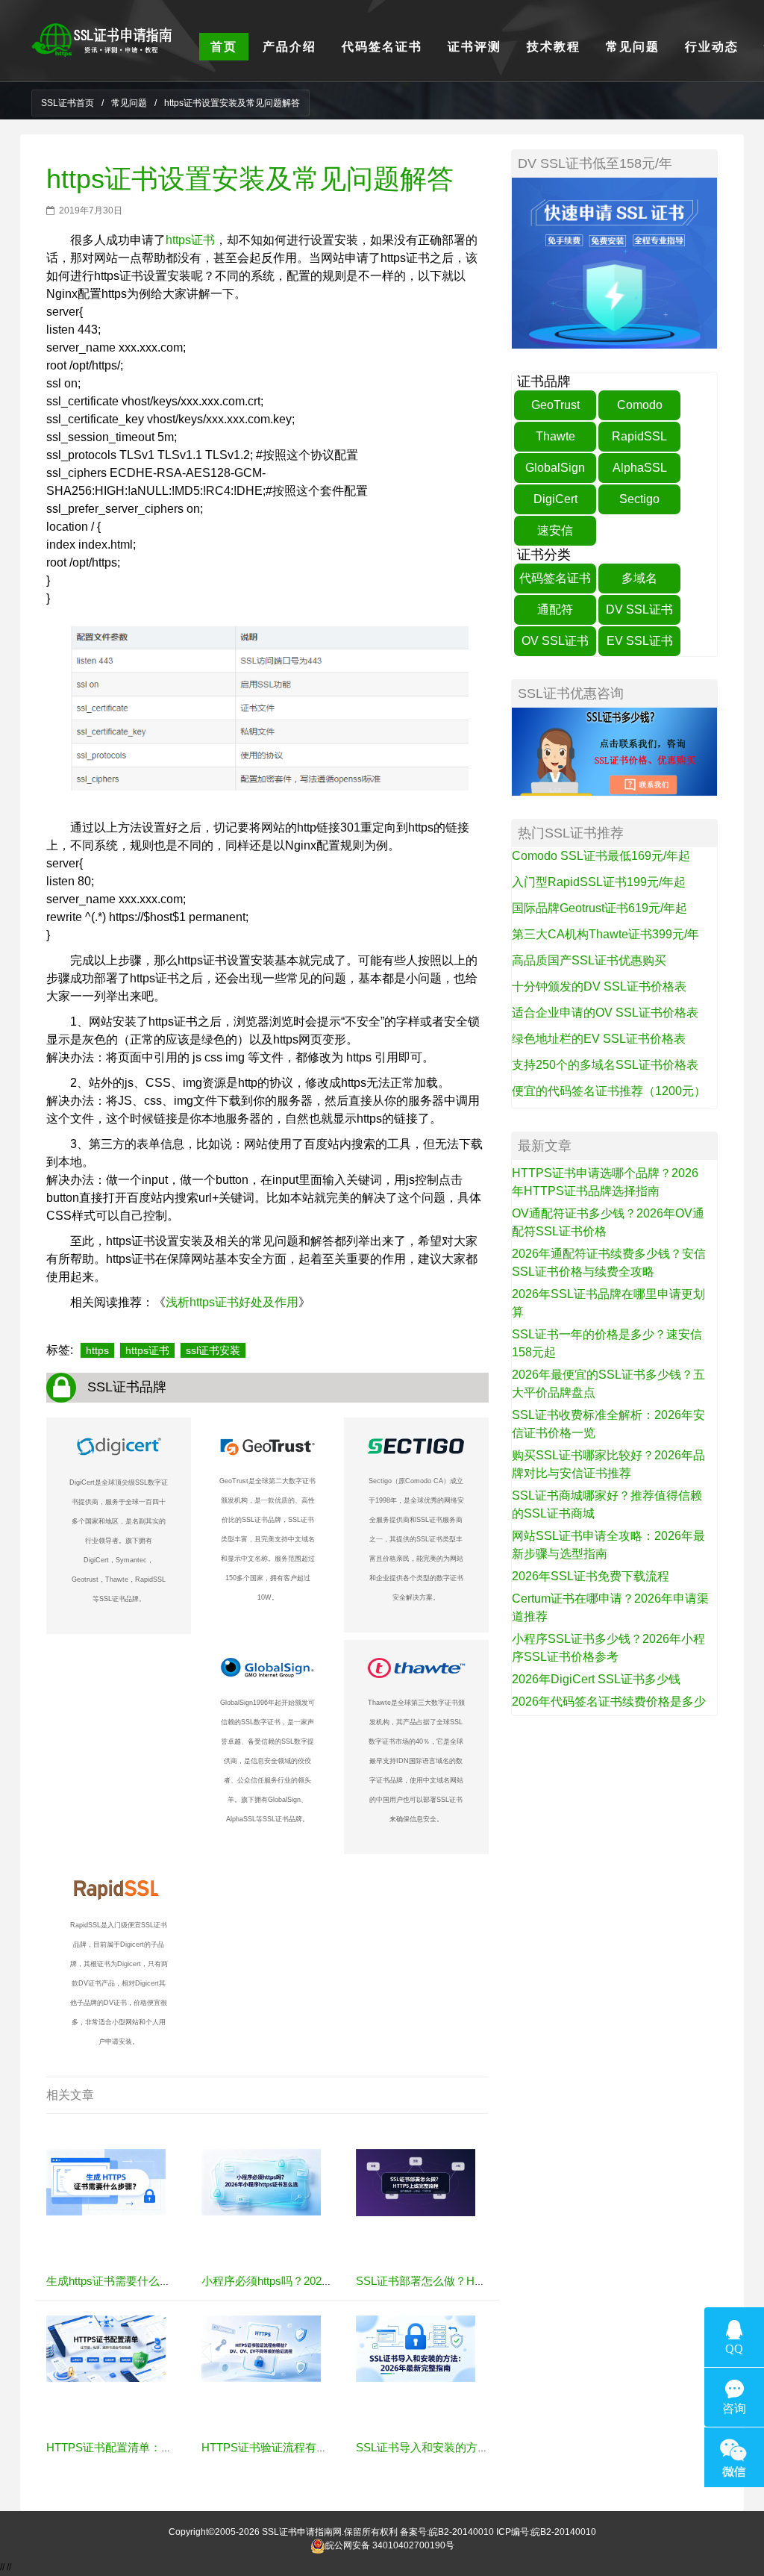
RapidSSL (639, 436)
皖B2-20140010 (461, 2532)
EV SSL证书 (640, 641)
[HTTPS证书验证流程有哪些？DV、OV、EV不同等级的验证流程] (261, 2348)
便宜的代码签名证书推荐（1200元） (609, 1091)
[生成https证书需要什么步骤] (106, 2182)
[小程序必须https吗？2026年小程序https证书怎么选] (261, 2182)
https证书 (190, 240)
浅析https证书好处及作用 (232, 1302)
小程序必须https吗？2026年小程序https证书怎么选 (327, 2281)
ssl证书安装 (213, 1350)
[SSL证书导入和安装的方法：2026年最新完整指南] (416, 2348)
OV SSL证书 (555, 641)
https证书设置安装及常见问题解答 (250, 179)
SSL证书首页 (68, 103)
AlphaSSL (640, 468)
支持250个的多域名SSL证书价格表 (605, 1065)
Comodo (640, 405)
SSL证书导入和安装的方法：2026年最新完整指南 (479, 2447)
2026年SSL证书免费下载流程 (591, 1576)
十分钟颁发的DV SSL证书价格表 (599, 986)
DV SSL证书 (639, 609)
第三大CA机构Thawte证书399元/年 (605, 934)
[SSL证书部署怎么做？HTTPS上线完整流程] (416, 2182)
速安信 (555, 530)
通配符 (555, 609)
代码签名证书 (555, 578)
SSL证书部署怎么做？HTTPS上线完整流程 (463, 2281)
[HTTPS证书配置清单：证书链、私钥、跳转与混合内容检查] (106, 2348)
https (97, 1350)
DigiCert (555, 499)
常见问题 (129, 103)
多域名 (639, 578)
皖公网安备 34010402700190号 (390, 2545)
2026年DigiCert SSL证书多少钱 (596, 1679)
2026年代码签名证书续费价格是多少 (609, 1702)
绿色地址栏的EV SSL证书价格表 (599, 1039)
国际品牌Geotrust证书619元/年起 (599, 908)
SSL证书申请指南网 (302, 2532)
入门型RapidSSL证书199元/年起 (599, 882)
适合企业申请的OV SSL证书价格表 (605, 1013)
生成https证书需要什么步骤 (114, 2281)
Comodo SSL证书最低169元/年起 (601, 856)
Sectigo (639, 499)
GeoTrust (555, 405)
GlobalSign (555, 468)
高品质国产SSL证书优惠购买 (589, 960)
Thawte (555, 436)
